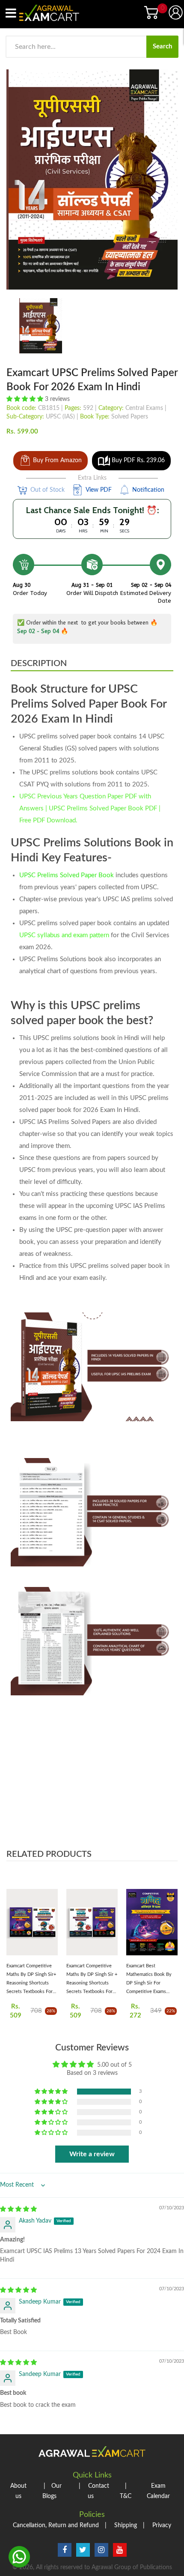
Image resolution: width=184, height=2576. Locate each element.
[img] (18, 2209)
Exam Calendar (158, 2491)
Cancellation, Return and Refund (56, 2525)
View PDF (99, 490)
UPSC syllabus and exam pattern (64, 935)
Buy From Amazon (57, 460)
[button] (26, 399)
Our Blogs (52, 2491)
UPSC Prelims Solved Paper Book (67, 875)
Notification (148, 490)
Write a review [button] (92, 2154)
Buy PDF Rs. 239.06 (138, 460)
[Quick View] (49, 1926)
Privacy (157, 2525)
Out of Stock (47, 490)
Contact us (94, 2491)
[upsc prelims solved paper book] (41, 326)
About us (18, 2491)
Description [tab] (39, 663)
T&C (126, 2491)
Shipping (121, 2525)
